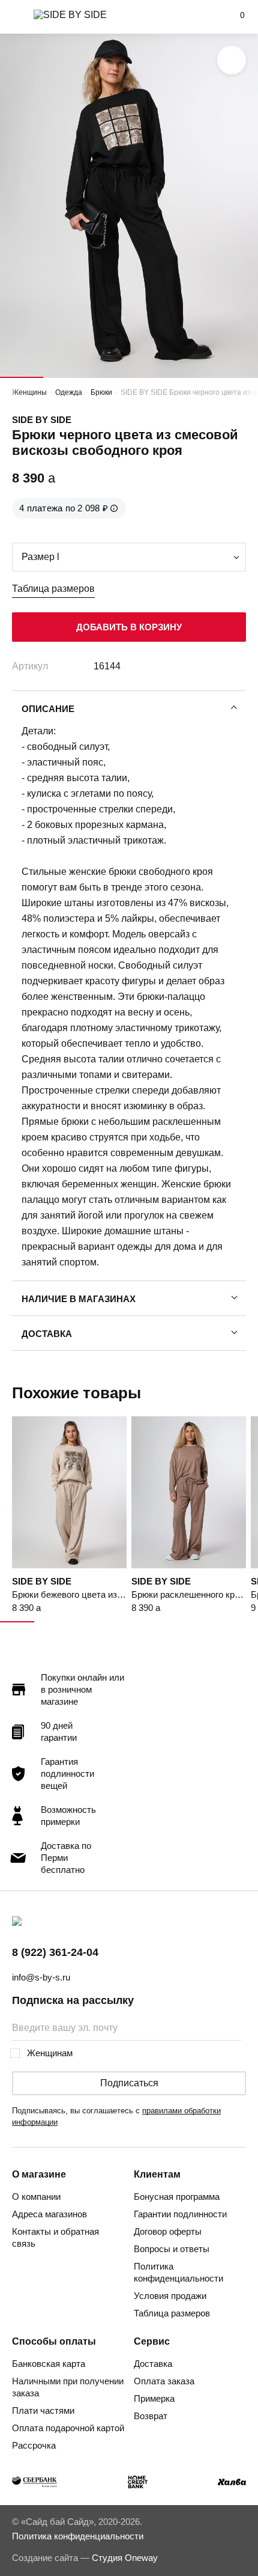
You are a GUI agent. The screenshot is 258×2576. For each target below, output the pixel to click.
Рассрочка (34, 2445)
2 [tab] (65, 377)
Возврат (151, 2416)
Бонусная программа (177, 2197)
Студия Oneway (125, 2558)
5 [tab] (194, 377)
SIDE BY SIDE (42, 420)
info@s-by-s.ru (41, 1977)
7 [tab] (223, 1622)
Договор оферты (168, 2231)
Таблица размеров (53, 589)
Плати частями (43, 2410)
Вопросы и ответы (172, 2249)
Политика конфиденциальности (178, 2272)
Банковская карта (49, 2364)
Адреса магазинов (49, 2214)
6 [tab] (236, 377)
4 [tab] (151, 377)
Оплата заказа (164, 2381)
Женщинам (50, 2053)
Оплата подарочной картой (68, 2428)
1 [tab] (22, 377)
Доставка (47, 1334)
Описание (48, 709)
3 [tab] (107, 377)
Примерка (154, 2398)
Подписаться (129, 2083)
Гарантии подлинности (180, 2214)
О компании (36, 2197)
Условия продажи (170, 2296)
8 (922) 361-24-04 (55, 1952)
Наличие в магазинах (79, 1299)
